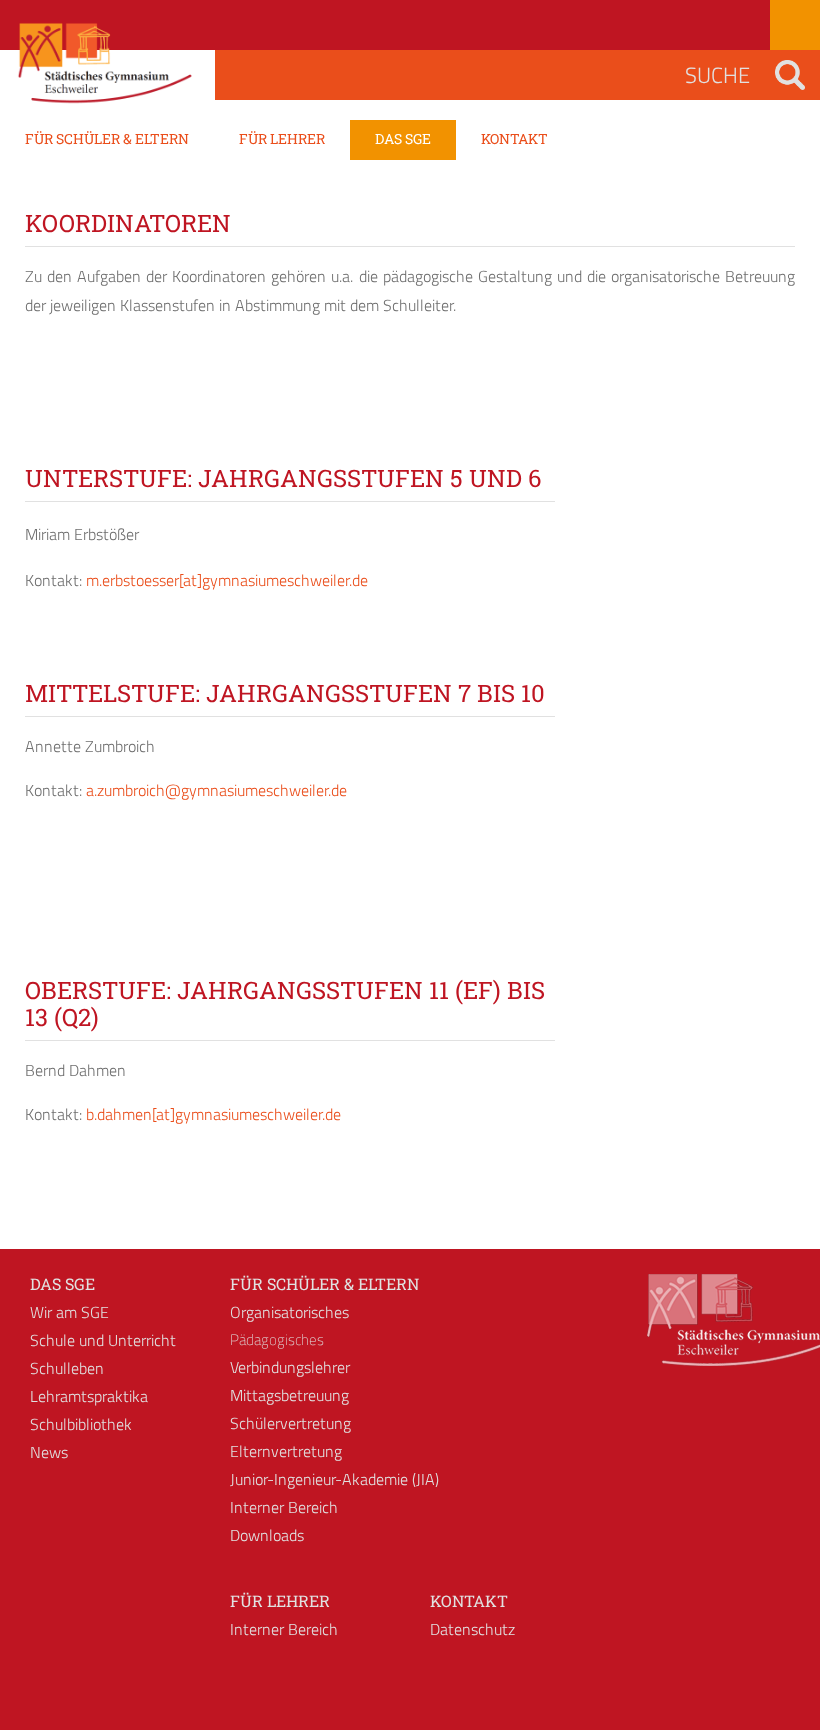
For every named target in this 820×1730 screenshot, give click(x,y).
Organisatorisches (289, 1312)
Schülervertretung (290, 1423)
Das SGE (62, 1283)
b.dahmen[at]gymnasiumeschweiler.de (213, 1114)
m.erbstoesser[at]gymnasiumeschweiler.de (227, 580)
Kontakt (469, 1600)
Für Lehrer (280, 1600)
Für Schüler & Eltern (324, 1283)
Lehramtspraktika (89, 1396)
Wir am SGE (69, 1312)
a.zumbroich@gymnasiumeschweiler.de (216, 790)
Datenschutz (472, 1629)
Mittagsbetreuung (289, 1395)
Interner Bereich (284, 1507)
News (49, 1452)
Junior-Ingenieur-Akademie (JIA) (334, 1479)
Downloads (267, 1535)
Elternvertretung (286, 1451)
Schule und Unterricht (103, 1340)
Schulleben (67, 1368)
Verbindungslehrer (290, 1367)
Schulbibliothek (81, 1424)
